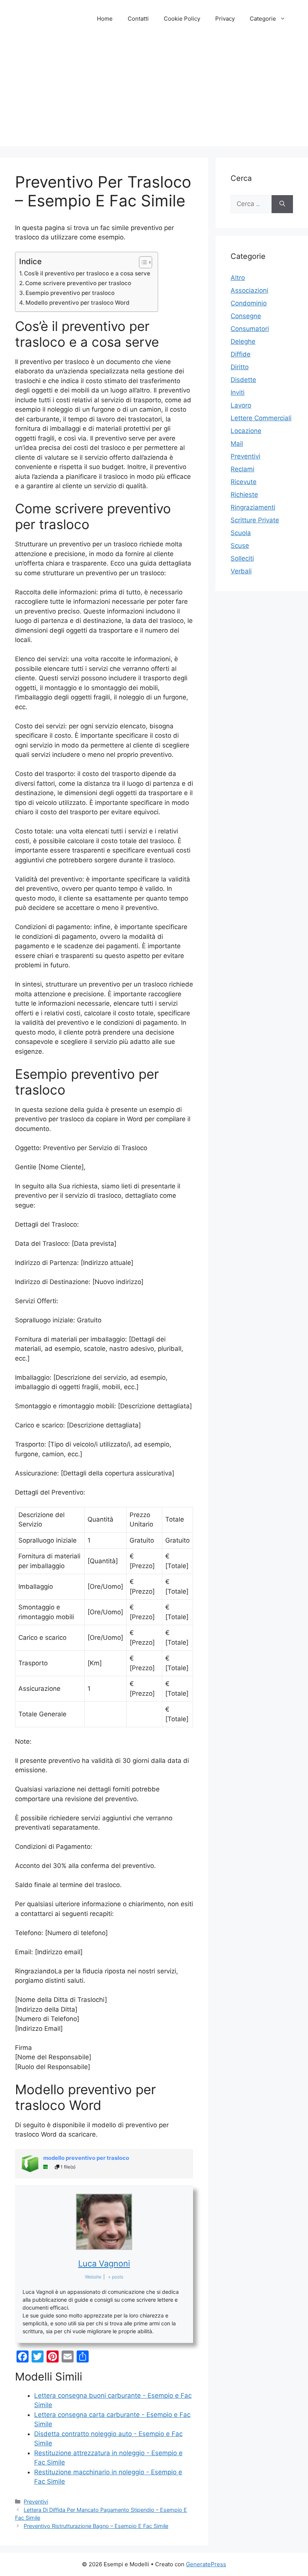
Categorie (263, 19)
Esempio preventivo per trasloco (70, 293)
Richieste (244, 495)
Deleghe (243, 341)
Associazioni (249, 290)
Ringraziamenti (253, 507)
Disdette (243, 380)
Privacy (225, 19)
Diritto (240, 367)
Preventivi (36, 2502)
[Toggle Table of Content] (142, 262)
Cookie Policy (182, 19)
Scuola (241, 533)
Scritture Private (255, 520)
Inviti (238, 392)
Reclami (242, 469)
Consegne (246, 316)
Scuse (240, 546)
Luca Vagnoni (104, 2263)
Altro (238, 278)
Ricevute (244, 482)
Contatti (138, 19)
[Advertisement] (154, 94)
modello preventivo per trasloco (86, 2158)
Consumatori (250, 329)
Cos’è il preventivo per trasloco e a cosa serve (87, 273)
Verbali (241, 571)
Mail (237, 444)
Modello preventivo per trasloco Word (78, 303)
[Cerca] (282, 204)
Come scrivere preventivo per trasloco (78, 283)
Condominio (249, 303)
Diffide (241, 354)
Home (105, 19)
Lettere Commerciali (261, 418)
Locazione (246, 431)
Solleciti (242, 558)
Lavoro (241, 405)
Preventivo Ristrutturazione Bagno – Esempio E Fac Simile (96, 2526)
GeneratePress (206, 2564)
